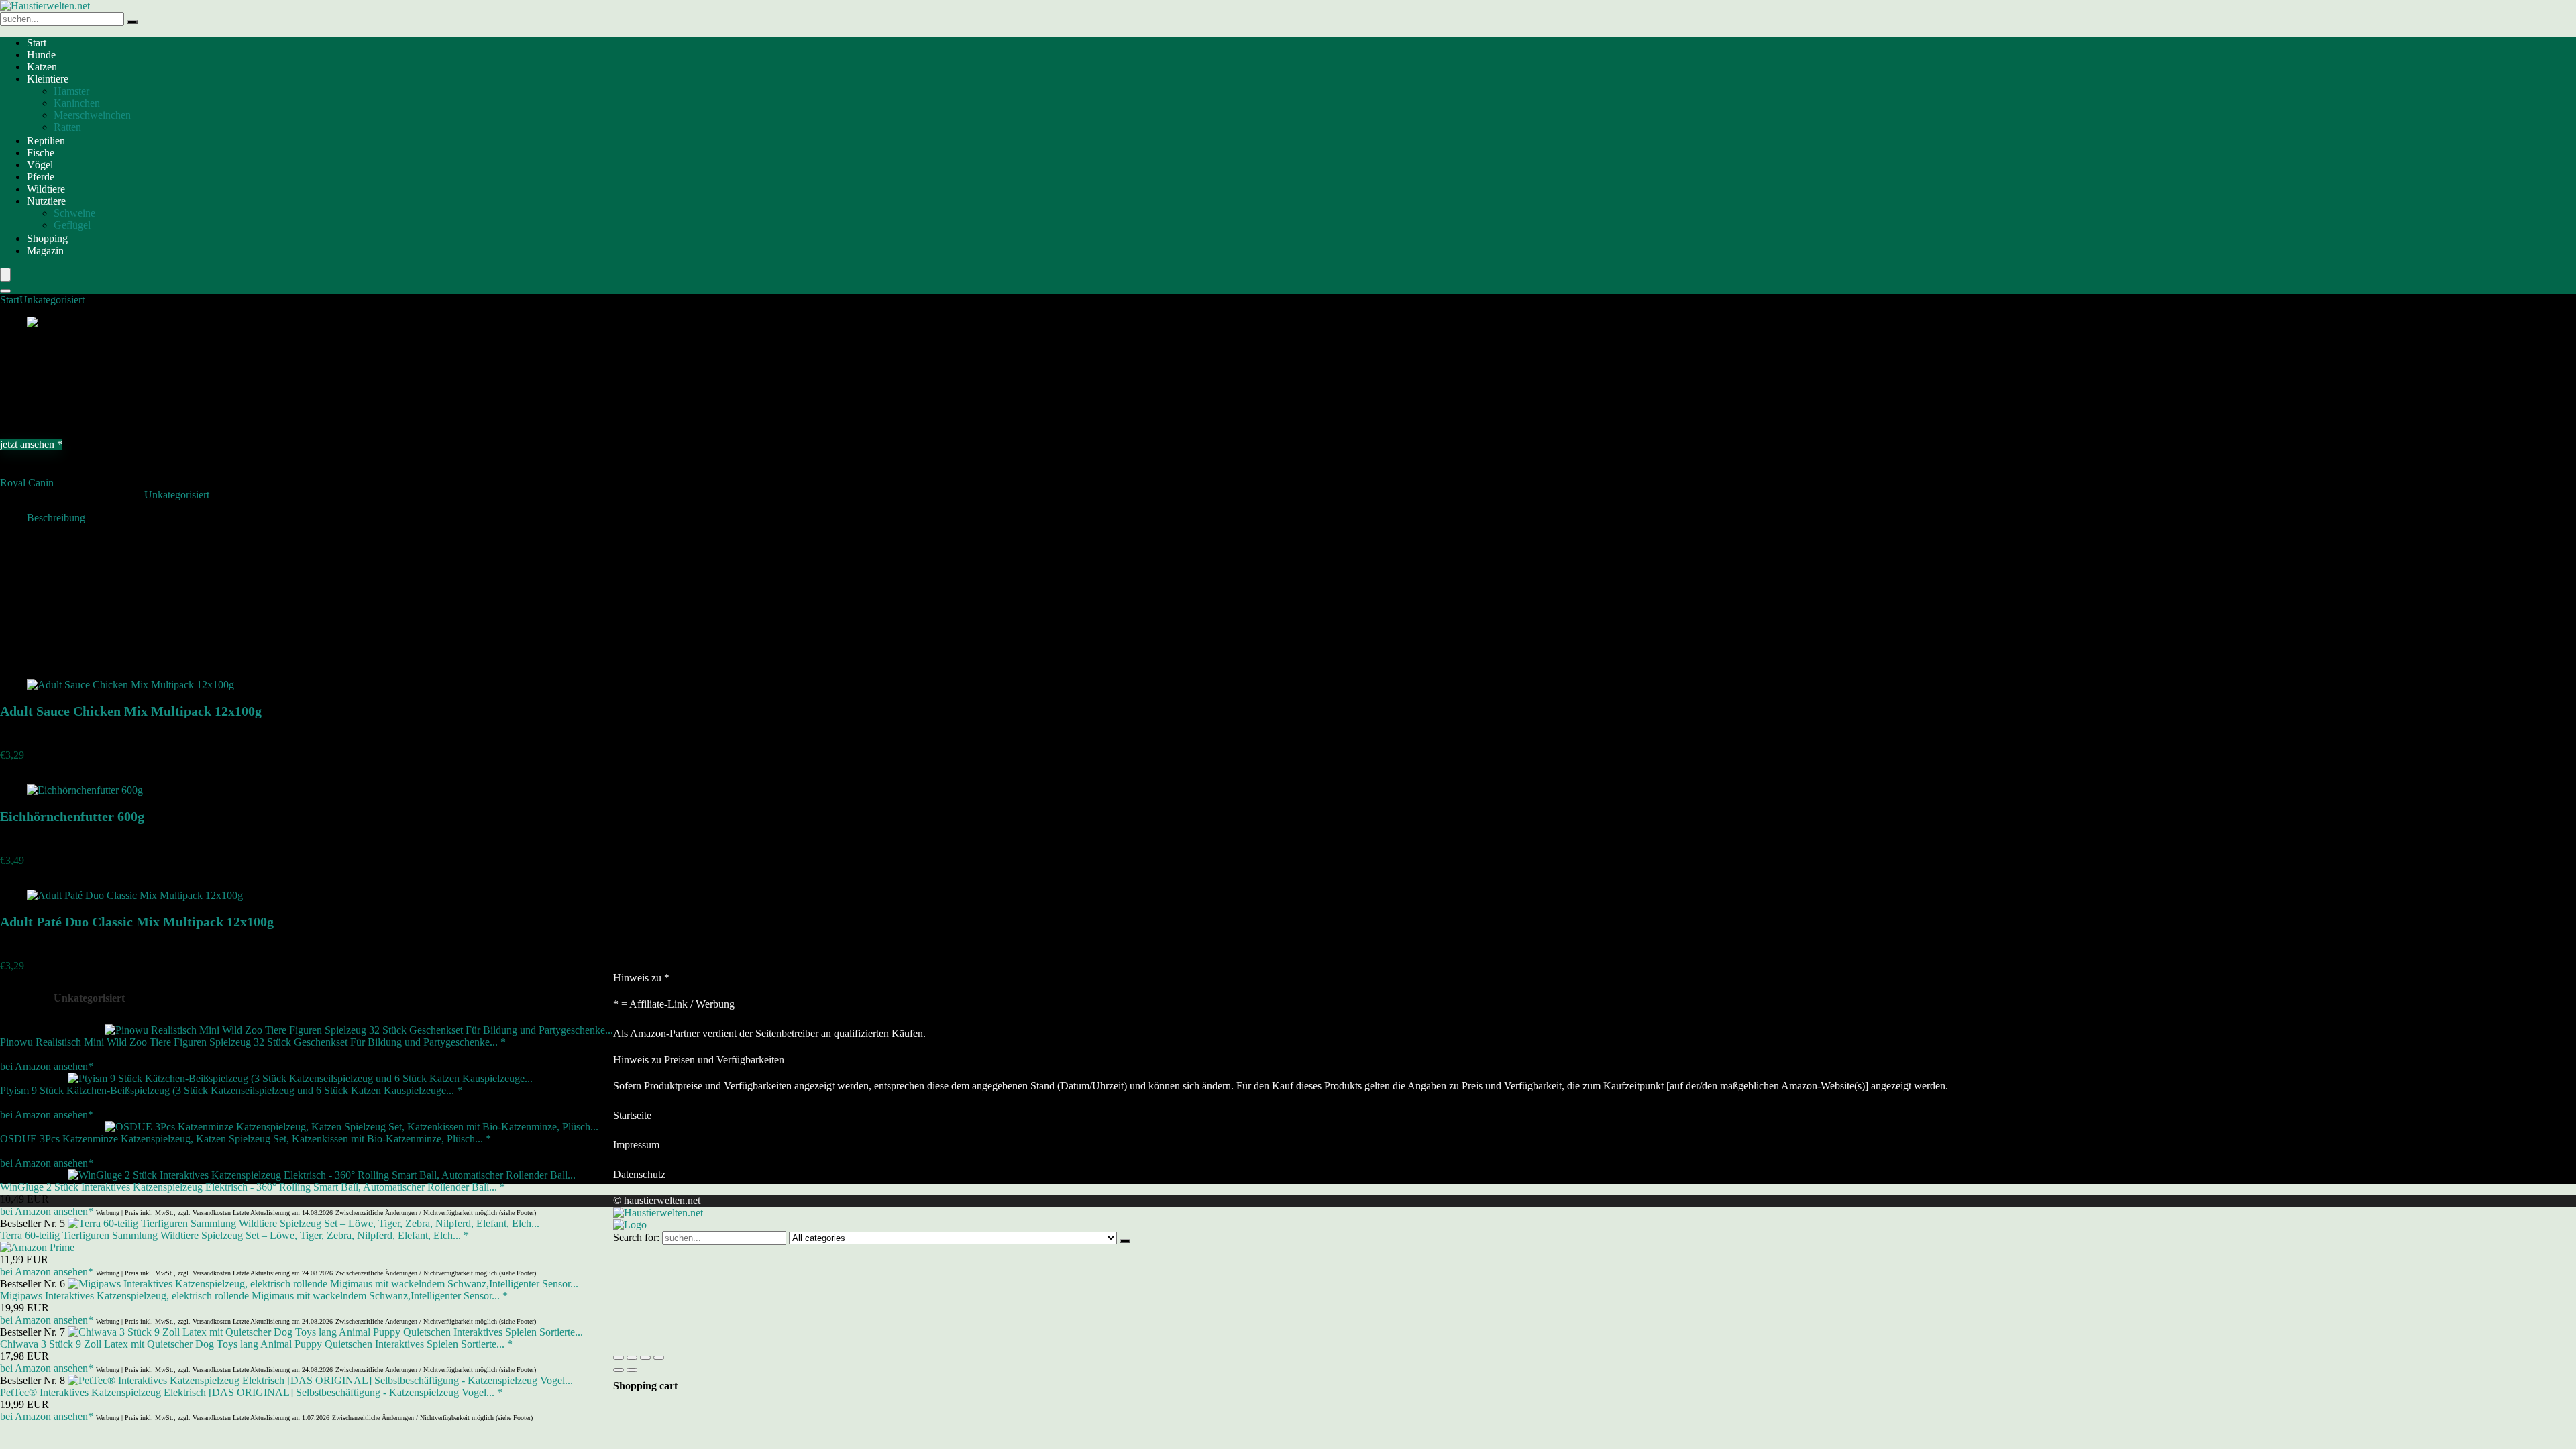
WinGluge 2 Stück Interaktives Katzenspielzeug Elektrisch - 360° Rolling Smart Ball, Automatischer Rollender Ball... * (253, 1187)
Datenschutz (639, 1174)
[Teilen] (645, 1358)
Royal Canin (27, 483)
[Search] (5, 291)
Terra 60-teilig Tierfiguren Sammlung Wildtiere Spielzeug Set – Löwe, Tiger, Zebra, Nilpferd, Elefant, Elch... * (234, 1235)
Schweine (74, 213)
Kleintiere (48, 79)
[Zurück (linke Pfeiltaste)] (619, 1370)
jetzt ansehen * (31, 444)
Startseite (632, 1115)
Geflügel (72, 225)
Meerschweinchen (92, 115)
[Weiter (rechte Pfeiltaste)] (632, 1370)
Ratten (67, 127)
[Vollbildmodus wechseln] (632, 1358)
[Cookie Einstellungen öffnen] (714, 1342)
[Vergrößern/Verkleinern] (619, 1358)
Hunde (41, 55)
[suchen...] (132, 22)
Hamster (71, 91)
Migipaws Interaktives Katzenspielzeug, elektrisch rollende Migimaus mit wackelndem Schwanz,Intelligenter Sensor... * (254, 1296)
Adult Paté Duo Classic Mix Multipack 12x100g (137, 922)
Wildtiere (46, 189)
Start (37, 43)
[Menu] (5, 275)
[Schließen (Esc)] (659, 1358)
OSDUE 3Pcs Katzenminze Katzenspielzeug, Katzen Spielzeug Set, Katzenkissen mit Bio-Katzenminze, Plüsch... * (246, 1139)
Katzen (42, 67)
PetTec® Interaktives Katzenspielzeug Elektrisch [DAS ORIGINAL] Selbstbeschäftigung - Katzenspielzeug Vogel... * (251, 1392)
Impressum (636, 1145)
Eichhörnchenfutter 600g (72, 816)
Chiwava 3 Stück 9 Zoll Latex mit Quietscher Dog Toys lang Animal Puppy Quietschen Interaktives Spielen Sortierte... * (256, 1344)
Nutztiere (46, 201)
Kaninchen (77, 103)
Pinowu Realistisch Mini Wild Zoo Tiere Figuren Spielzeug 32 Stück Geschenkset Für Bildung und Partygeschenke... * (253, 1042)
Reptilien (46, 141)
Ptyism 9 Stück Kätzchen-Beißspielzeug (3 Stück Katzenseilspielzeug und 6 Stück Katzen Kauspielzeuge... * (231, 1090)
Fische (41, 153)
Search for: (636, 1237)
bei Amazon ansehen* (47, 1066)
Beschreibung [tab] (56, 518)
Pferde (41, 177)
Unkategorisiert (52, 300)
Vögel (40, 165)
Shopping (47, 238)
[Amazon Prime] (37, 1247)
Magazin (45, 251)
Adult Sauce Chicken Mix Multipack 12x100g (131, 711)
